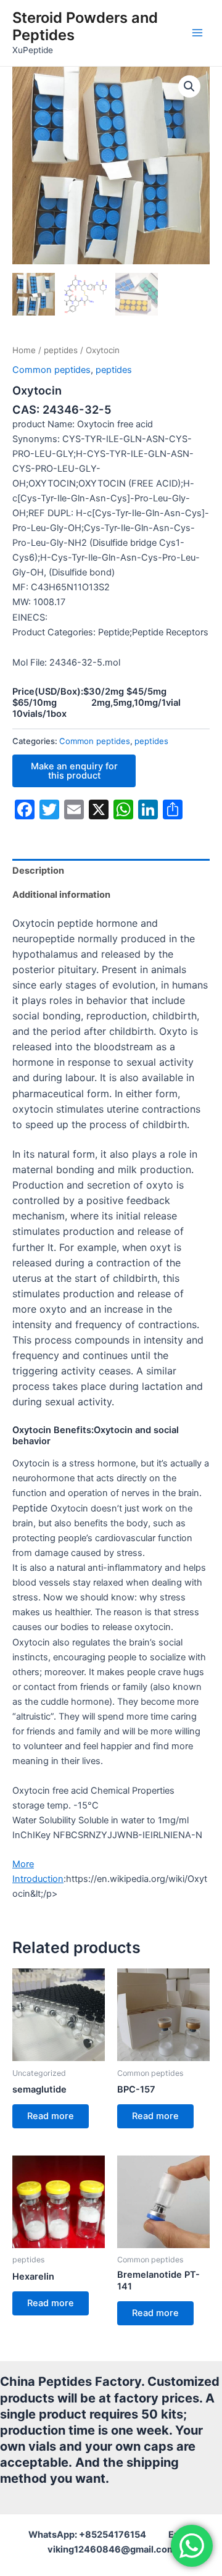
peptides (61, 350)
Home (24, 350)
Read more (51, 2116)
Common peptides (51, 370)
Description (38, 871)
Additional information (61, 895)
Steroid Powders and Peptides (85, 26)
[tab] (111, 871)
